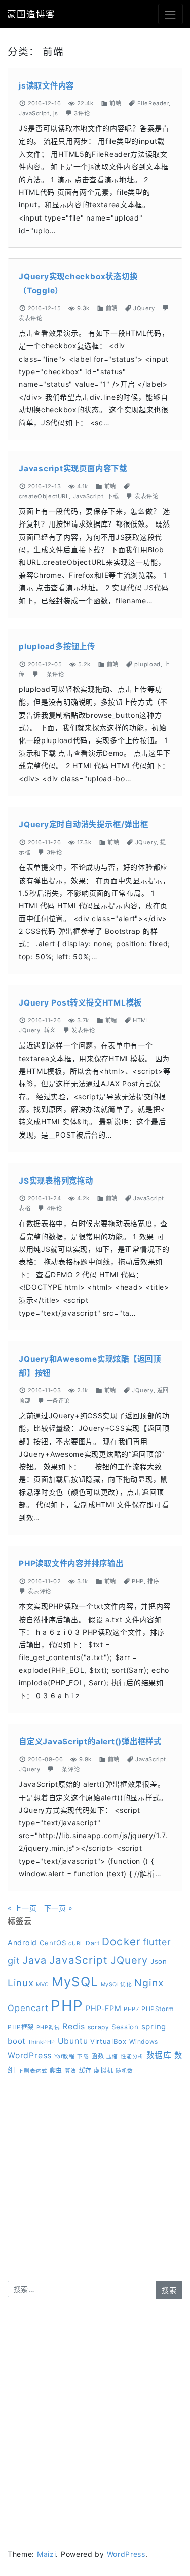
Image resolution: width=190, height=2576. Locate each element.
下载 (113, 496)
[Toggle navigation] (170, 14)
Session (125, 2027)
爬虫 (56, 2070)
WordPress (30, 2055)
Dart (92, 1943)
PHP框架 (21, 2027)
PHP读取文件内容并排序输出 (71, 1564)
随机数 (124, 2071)
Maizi (47, 2554)
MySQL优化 (117, 1984)
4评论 (54, 1208)
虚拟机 (103, 2070)
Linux (21, 1983)
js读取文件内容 (46, 86)
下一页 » (59, 1908)
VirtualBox (108, 2041)
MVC (43, 1984)
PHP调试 (48, 2027)
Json (159, 1961)
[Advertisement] (95, 2186)
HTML (141, 1020)
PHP (138, 1581)
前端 (115, 103)
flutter (157, 1942)
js (56, 113)
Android (22, 1942)
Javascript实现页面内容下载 (73, 469)
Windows (144, 2042)
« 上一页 (22, 1908)
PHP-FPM (103, 2008)
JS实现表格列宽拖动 (56, 1181)
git (14, 1960)
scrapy (99, 2027)
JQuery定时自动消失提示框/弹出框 (84, 825)
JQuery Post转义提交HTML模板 (80, 1003)
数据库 (159, 2055)
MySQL (75, 1981)
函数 (98, 2056)
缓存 (85, 2070)
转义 (50, 1030)
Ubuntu (73, 2041)
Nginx (149, 1983)
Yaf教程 (65, 2056)
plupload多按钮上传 (57, 647)
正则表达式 (32, 2071)
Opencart (28, 2008)
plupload (147, 664)
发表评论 (30, 318)
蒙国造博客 (31, 14)
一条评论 (52, 674)
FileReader (153, 103)
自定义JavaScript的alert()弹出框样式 (90, 1742)
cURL (76, 1944)
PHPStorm (158, 2009)
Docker (121, 1941)
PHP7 (131, 2009)
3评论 (82, 113)
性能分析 (132, 2056)
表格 (25, 1208)
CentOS (53, 1943)
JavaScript (34, 113)
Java (34, 1960)
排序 (153, 1581)
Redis (74, 2026)
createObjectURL (44, 496)
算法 (71, 2071)
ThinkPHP (42, 2042)
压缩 (112, 2056)
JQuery (144, 308)
